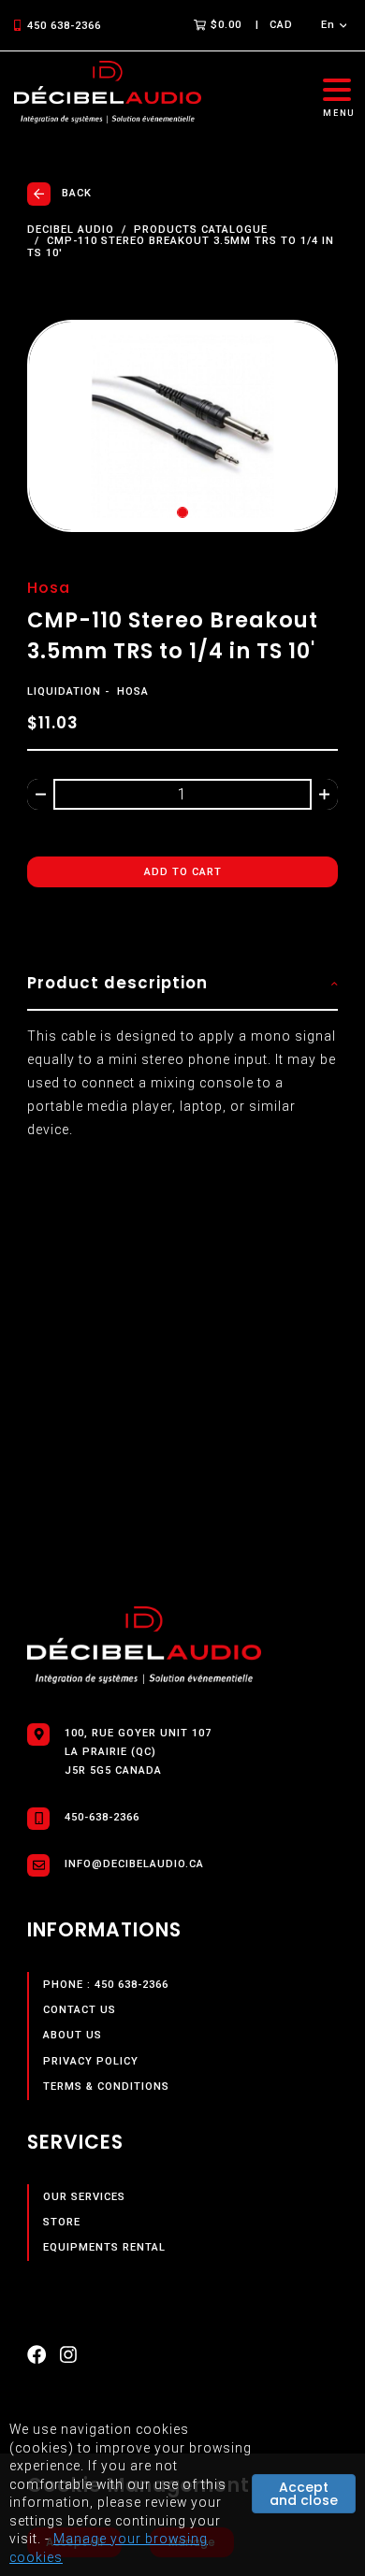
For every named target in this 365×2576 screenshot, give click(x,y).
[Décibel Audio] (108, 93)
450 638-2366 (64, 26)
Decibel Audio (71, 230)
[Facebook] (36, 2359)
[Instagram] (68, 2359)
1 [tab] (182, 512)
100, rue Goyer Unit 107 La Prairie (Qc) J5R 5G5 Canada (138, 1752)
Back (77, 193)
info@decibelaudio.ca (134, 1864)
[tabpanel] (182, 425)
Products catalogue (201, 230)
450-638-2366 (102, 1817)
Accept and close (304, 2494)
